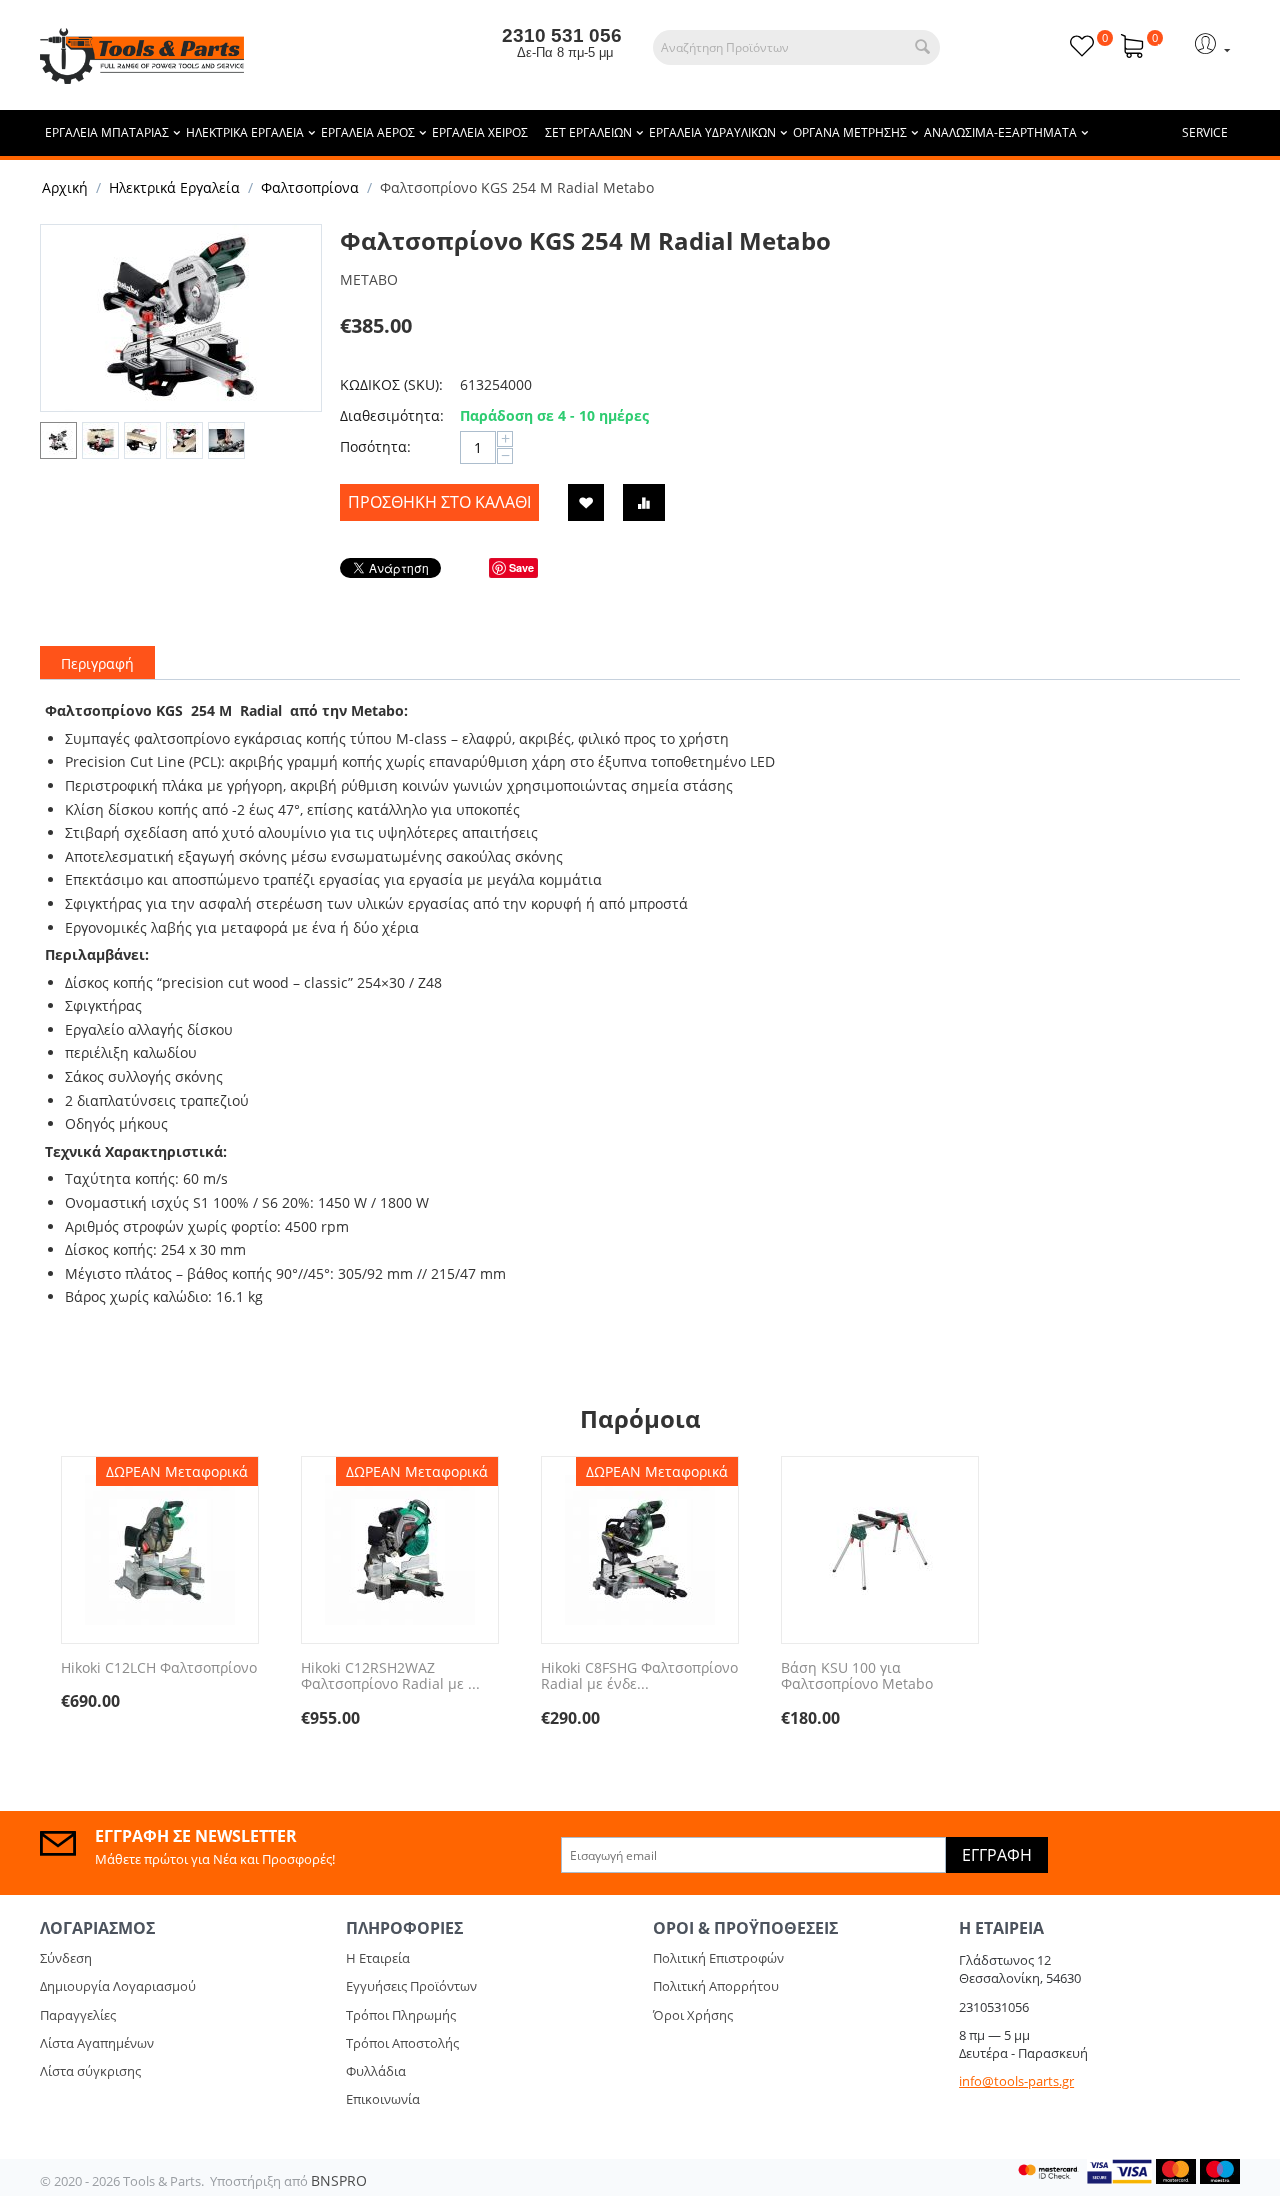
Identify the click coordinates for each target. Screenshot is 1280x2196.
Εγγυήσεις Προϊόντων (411, 1986)
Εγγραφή (997, 1855)
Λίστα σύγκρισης (90, 2071)
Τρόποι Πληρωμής (401, 2015)
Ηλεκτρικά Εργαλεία (174, 187)
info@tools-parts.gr (1016, 2081)
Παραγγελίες (78, 2015)
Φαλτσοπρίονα (310, 187)
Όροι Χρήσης (693, 2015)
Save (521, 567)
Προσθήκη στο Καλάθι (439, 502)
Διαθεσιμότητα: (392, 415)
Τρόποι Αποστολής (402, 2043)
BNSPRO (339, 2180)
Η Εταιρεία (378, 1958)
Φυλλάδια (376, 2071)
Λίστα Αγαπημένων (97, 2043)
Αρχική (65, 187)
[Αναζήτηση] (922, 47)
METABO (369, 279)
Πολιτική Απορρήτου (716, 1986)
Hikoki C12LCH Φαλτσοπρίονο (159, 1668)
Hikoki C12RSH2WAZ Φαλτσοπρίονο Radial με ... (390, 1677)
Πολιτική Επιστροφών (718, 1958)
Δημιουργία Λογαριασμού (118, 1986)
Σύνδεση (66, 1958)
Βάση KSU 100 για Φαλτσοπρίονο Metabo (857, 1677)
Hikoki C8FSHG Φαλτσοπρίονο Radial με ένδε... (639, 1677)
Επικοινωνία (383, 2099)
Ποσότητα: (375, 446)
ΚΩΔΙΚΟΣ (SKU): (391, 384)
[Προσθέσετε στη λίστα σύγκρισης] (644, 502)
